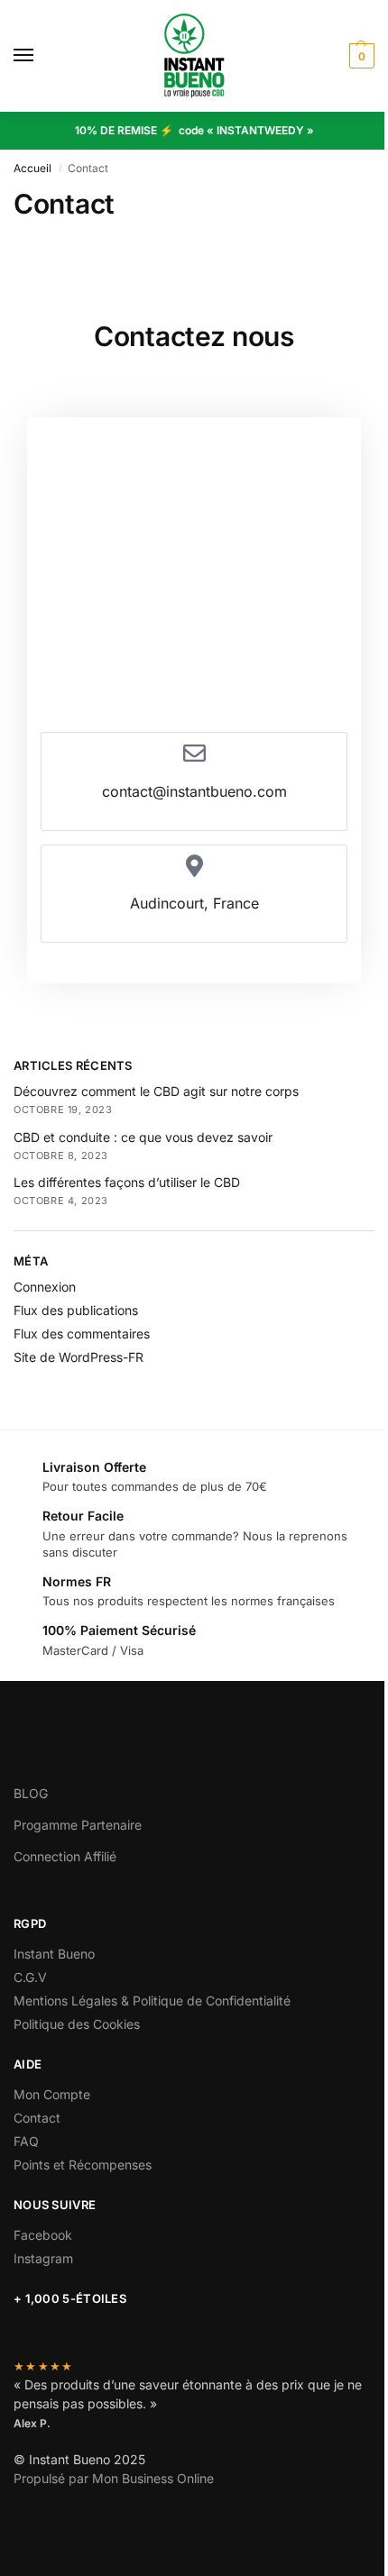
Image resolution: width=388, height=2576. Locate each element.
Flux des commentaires (82, 1334)
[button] (360, 56)
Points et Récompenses (83, 2165)
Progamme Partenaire (78, 1825)
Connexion (45, 1287)
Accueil (32, 168)
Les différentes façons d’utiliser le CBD (127, 1182)
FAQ (26, 2141)
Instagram (43, 2258)
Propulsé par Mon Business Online (114, 2478)
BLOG (31, 1793)
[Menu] (41, 56)
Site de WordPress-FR (79, 1357)
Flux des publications (76, 1310)
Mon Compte (52, 2094)
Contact (37, 2118)
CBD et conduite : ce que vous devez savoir (143, 1137)
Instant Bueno (54, 1954)
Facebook (43, 2235)
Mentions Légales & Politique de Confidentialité (152, 2001)
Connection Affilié (65, 1856)
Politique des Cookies (77, 2024)
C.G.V (30, 1977)
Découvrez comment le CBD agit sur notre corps (156, 1091)
